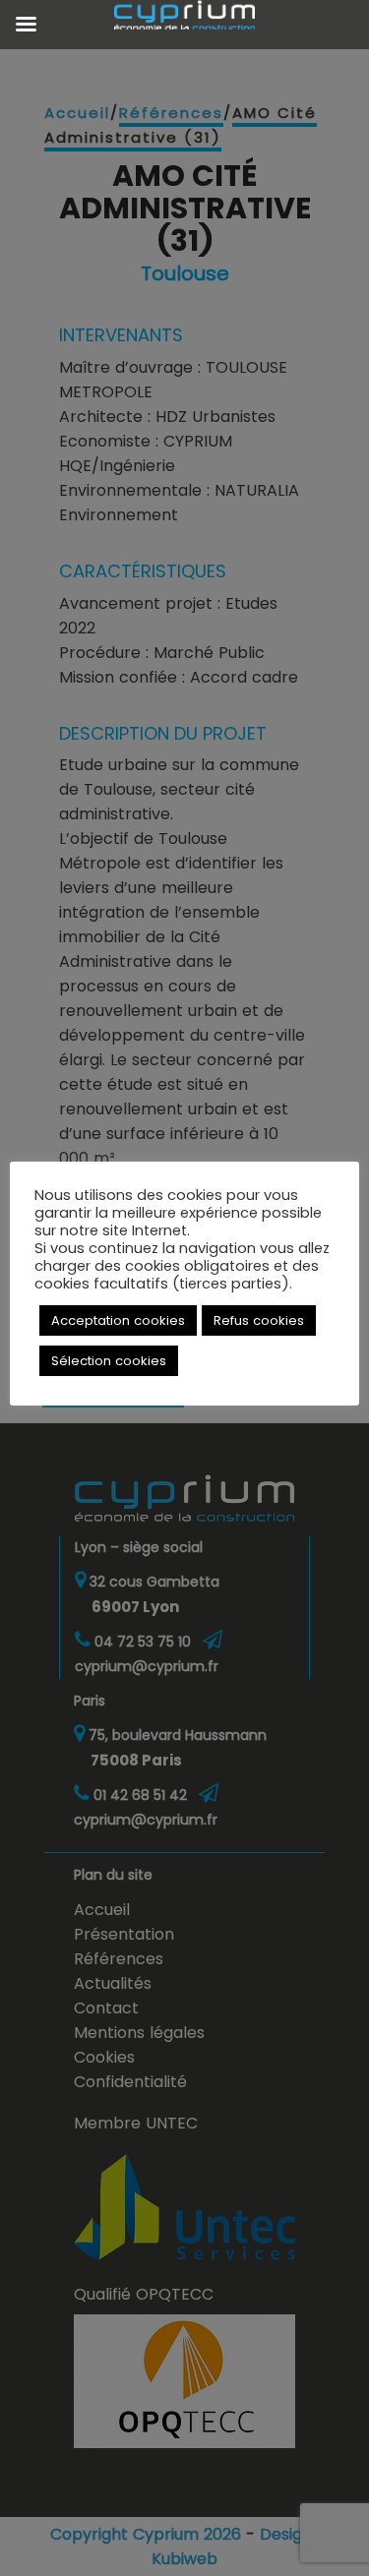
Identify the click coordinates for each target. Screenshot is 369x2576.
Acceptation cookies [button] (118, 1320)
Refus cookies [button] (259, 1320)
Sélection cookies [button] (109, 1361)
